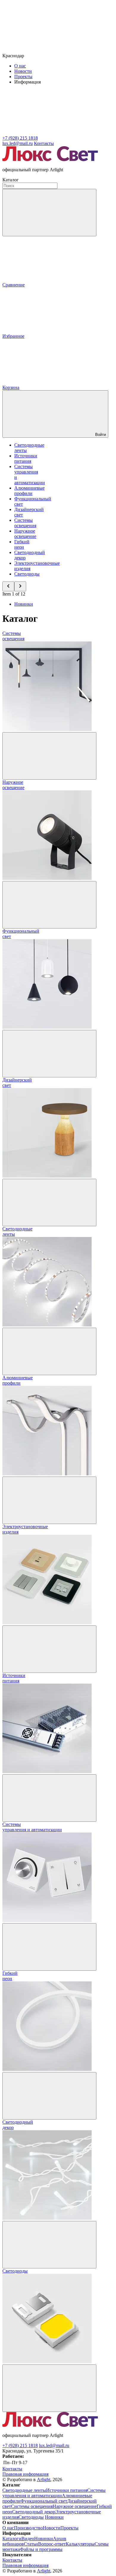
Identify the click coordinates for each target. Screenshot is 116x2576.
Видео (28, 2539)
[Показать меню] (49, 756)
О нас (20, 66)
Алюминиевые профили (29, 491)
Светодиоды (27, 574)
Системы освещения (25, 523)
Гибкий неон (22, 544)
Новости (23, 71)
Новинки (24, 604)
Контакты (44, 143)
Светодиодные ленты (24, 2490)
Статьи (31, 2544)
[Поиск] (49, 213)
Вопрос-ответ (52, 2544)
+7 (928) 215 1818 (20, 2445)
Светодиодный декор (34, 2512)
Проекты (23, 77)
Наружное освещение (25, 534)
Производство (28, 2528)
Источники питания (26, 458)
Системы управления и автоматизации (54, 2493)
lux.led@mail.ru (54, 2445)
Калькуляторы (80, 2544)
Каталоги (12, 2539)
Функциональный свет (44, 2501)
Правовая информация (25, 2474)
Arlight (44, 2479)
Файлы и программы (41, 2549)
